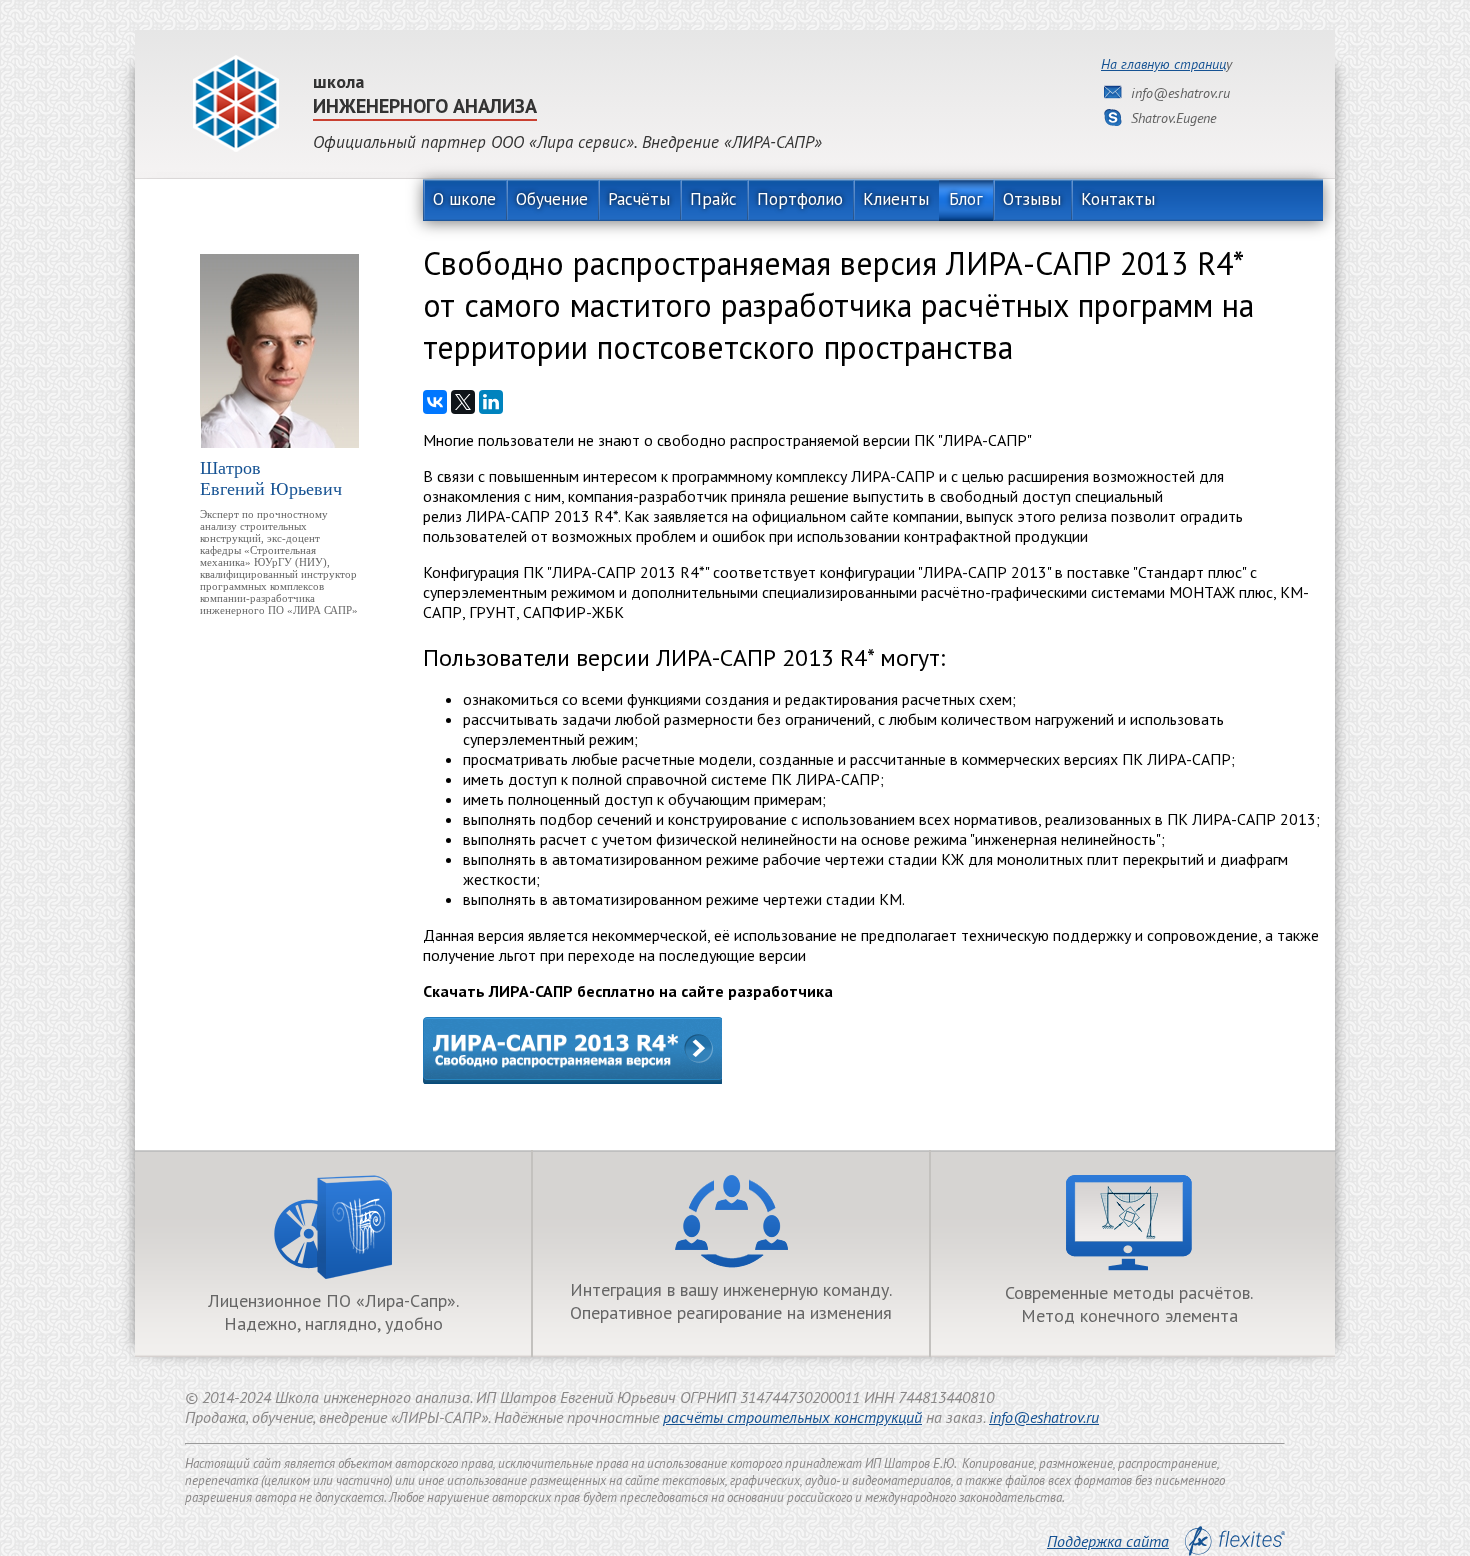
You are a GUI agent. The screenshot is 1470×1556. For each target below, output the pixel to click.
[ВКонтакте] (435, 402)
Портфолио (800, 199)
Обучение (552, 199)
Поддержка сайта (1108, 1541)
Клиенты (896, 199)
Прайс (713, 199)
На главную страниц (1163, 64)
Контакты (1118, 199)
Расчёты (639, 199)
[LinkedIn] (491, 402)
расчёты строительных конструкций (792, 1417)
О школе (464, 199)
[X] (463, 402)
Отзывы (1032, 199)
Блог (966, 199)
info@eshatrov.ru (1044, 1417)
